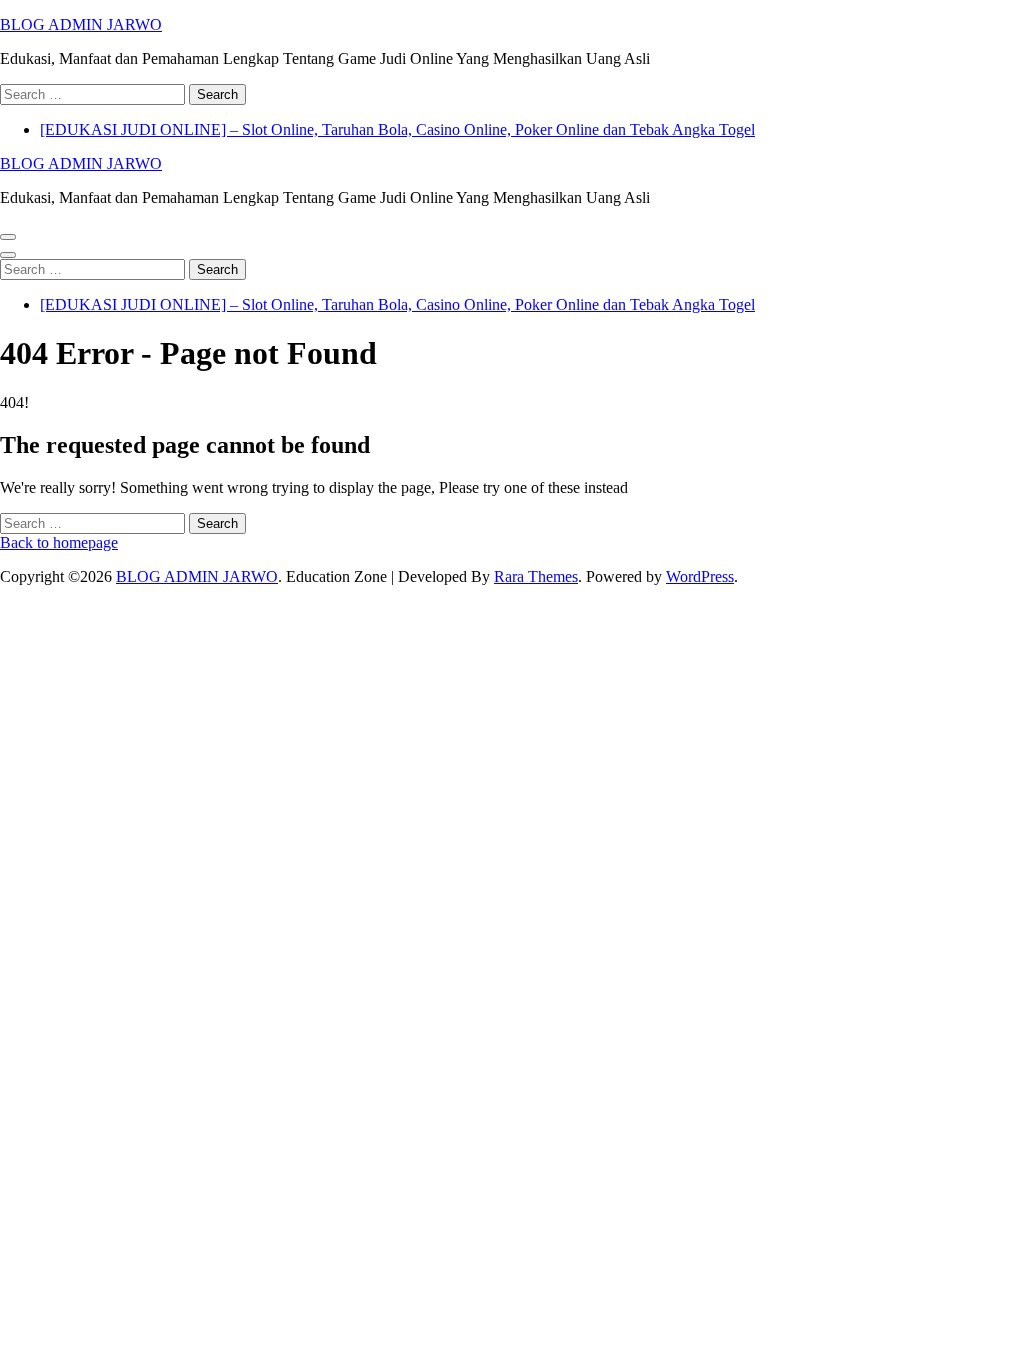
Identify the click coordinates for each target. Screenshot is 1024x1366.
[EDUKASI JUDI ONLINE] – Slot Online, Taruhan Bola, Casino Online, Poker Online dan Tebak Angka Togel (397, 129)
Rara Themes (536, 576)
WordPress (700, 576)
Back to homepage (59, 542)
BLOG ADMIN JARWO (81, 24)
